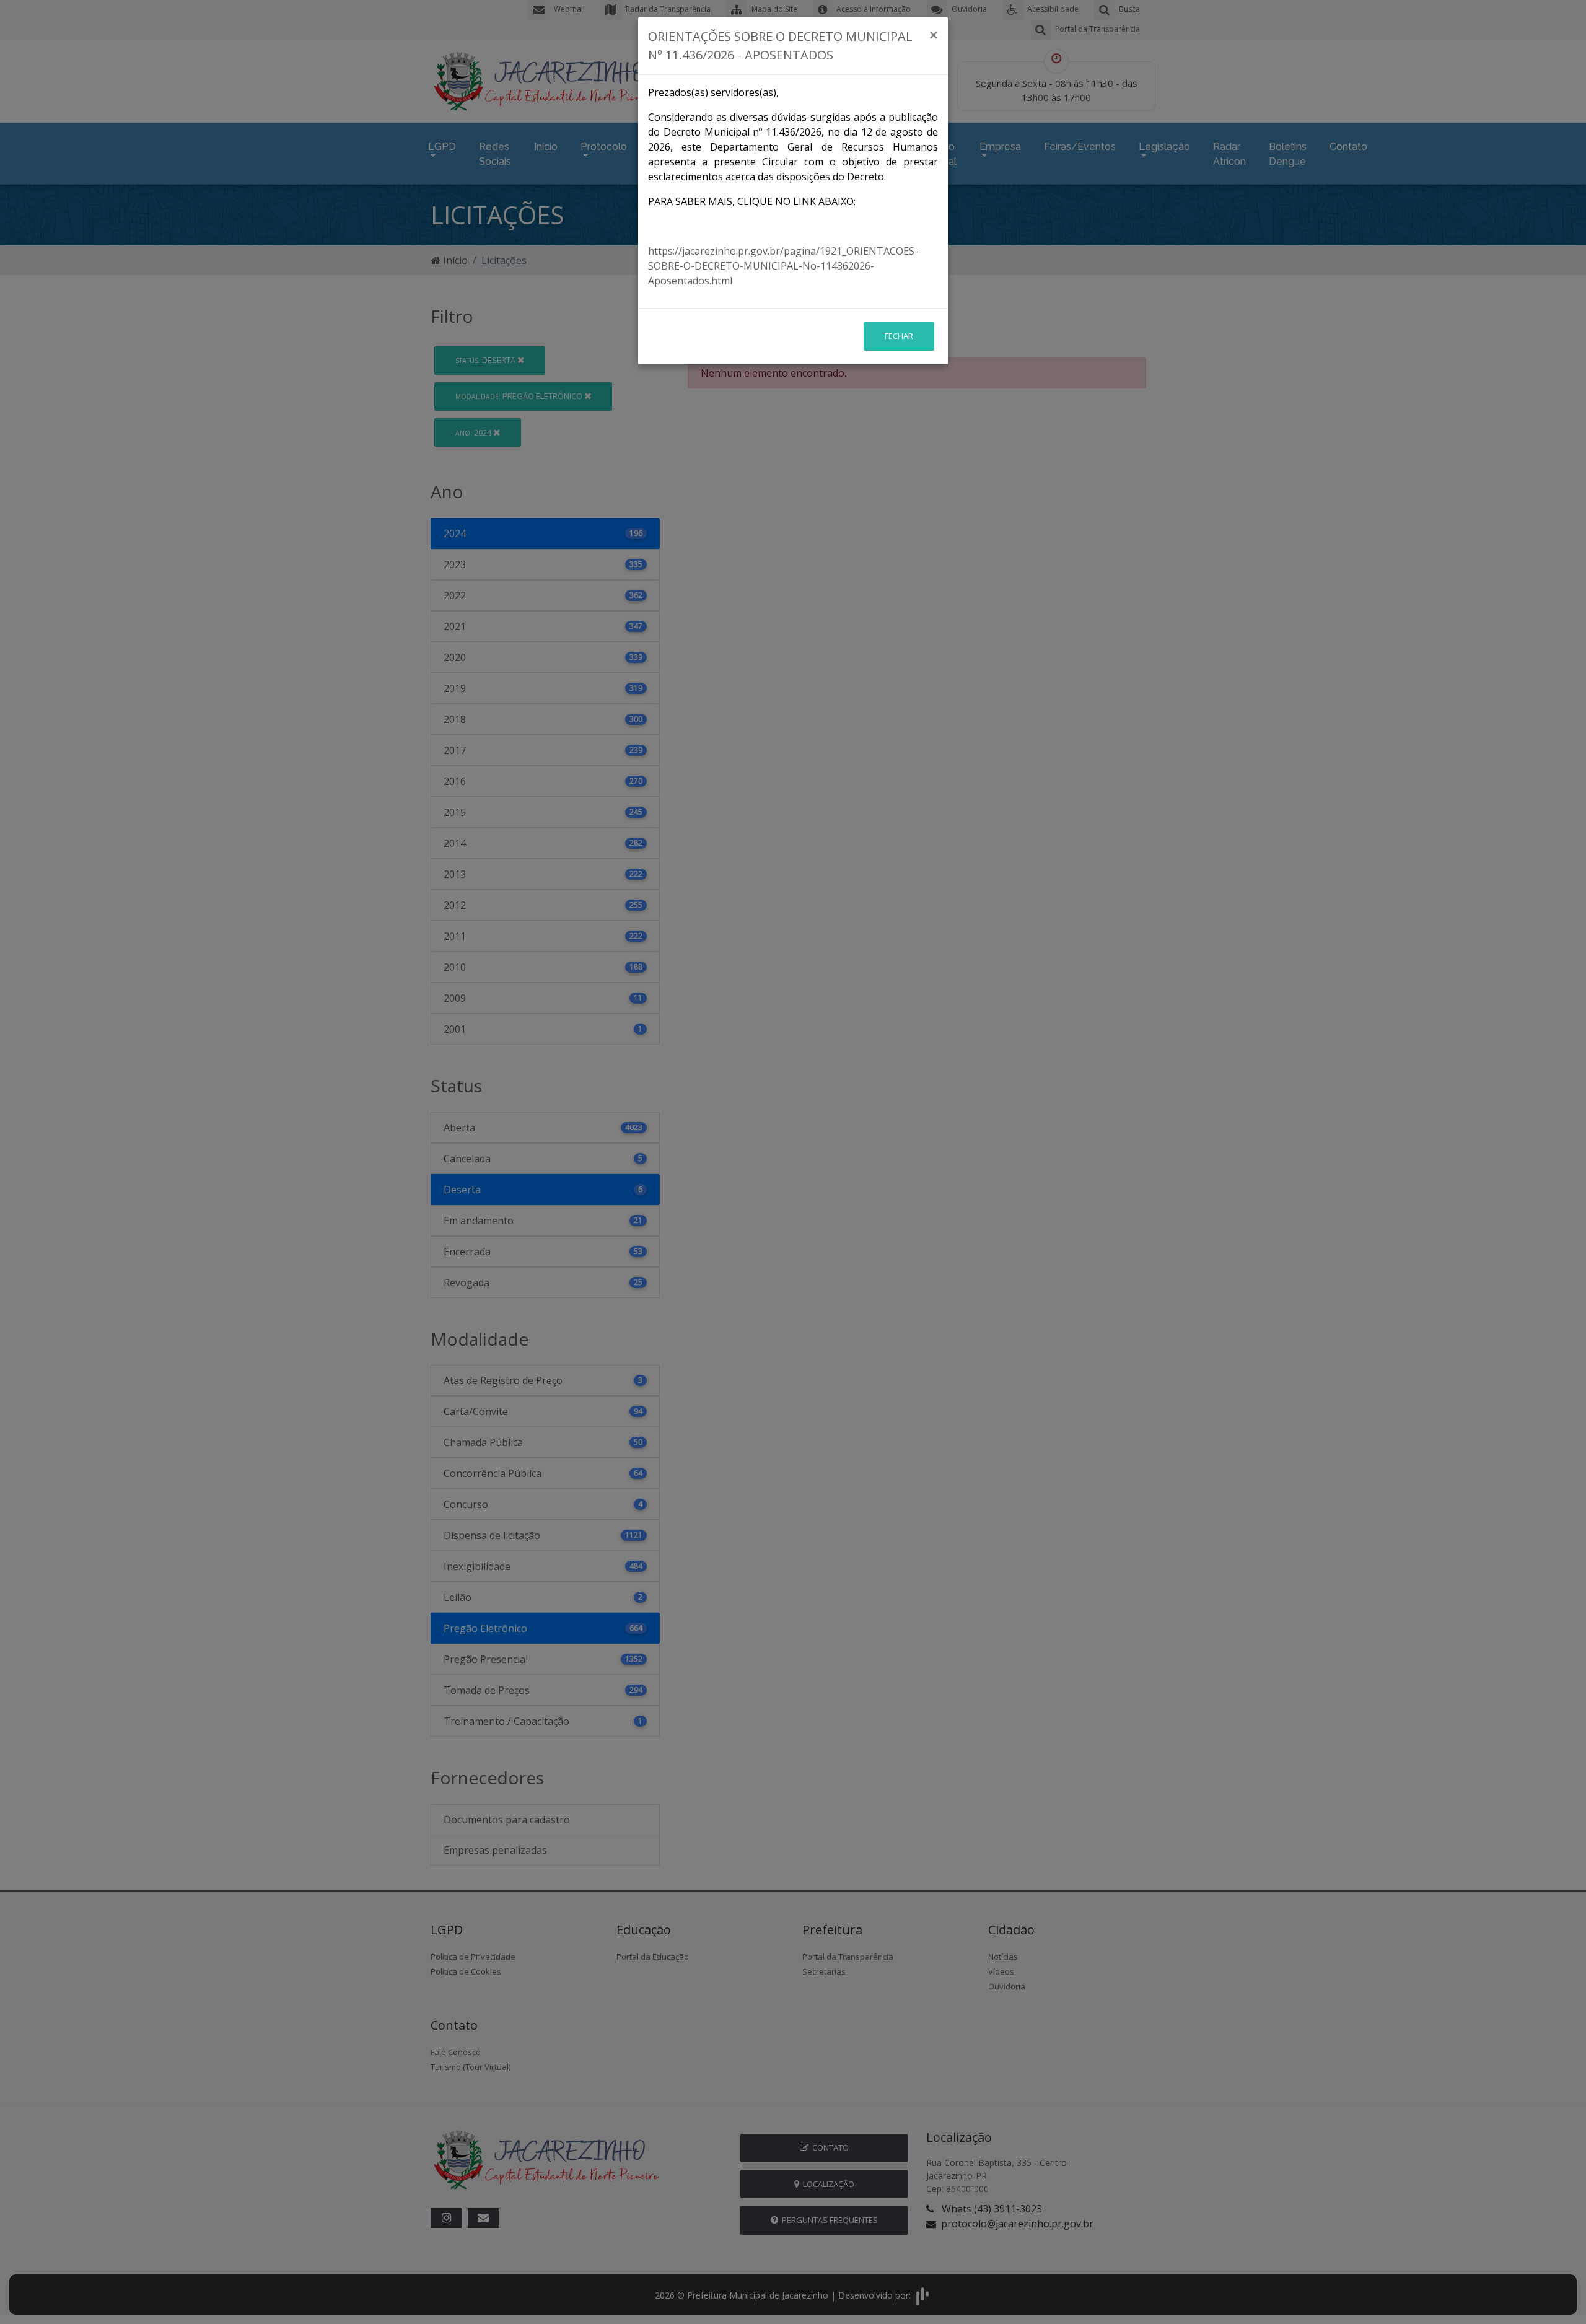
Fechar (899, 336)
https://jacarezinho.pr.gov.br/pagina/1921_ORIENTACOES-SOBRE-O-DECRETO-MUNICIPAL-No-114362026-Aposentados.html (783, 266)
